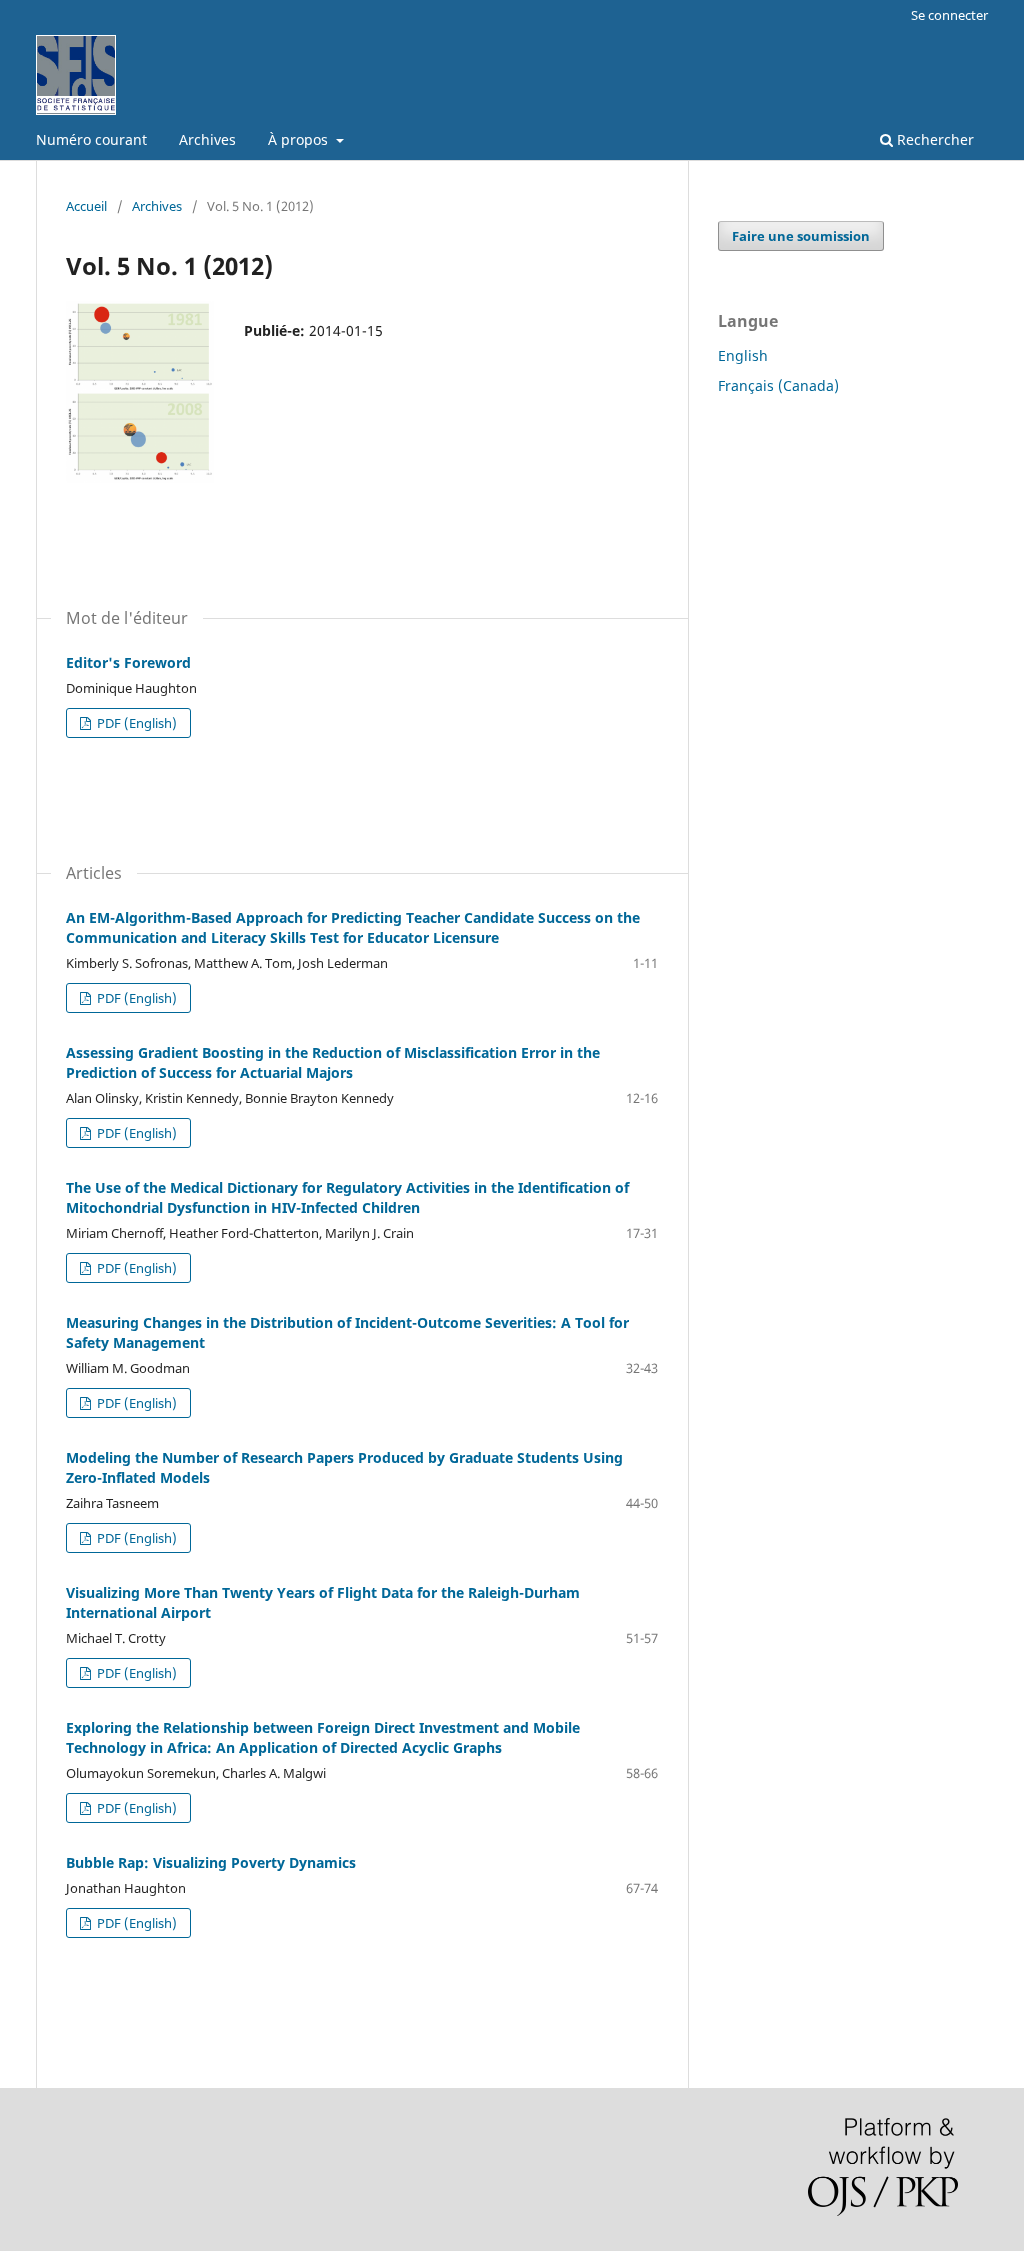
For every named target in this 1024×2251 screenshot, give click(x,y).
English (743, 355)
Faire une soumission (801, 236)
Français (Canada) (778, 385)
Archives (207, 139)
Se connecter (949, 15)
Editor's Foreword (128, 662)
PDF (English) (135, 723)
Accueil (86, 206)
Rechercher (933, 139)
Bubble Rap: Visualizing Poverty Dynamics (211, 1862)
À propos (300, 139)
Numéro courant (91, 139)
